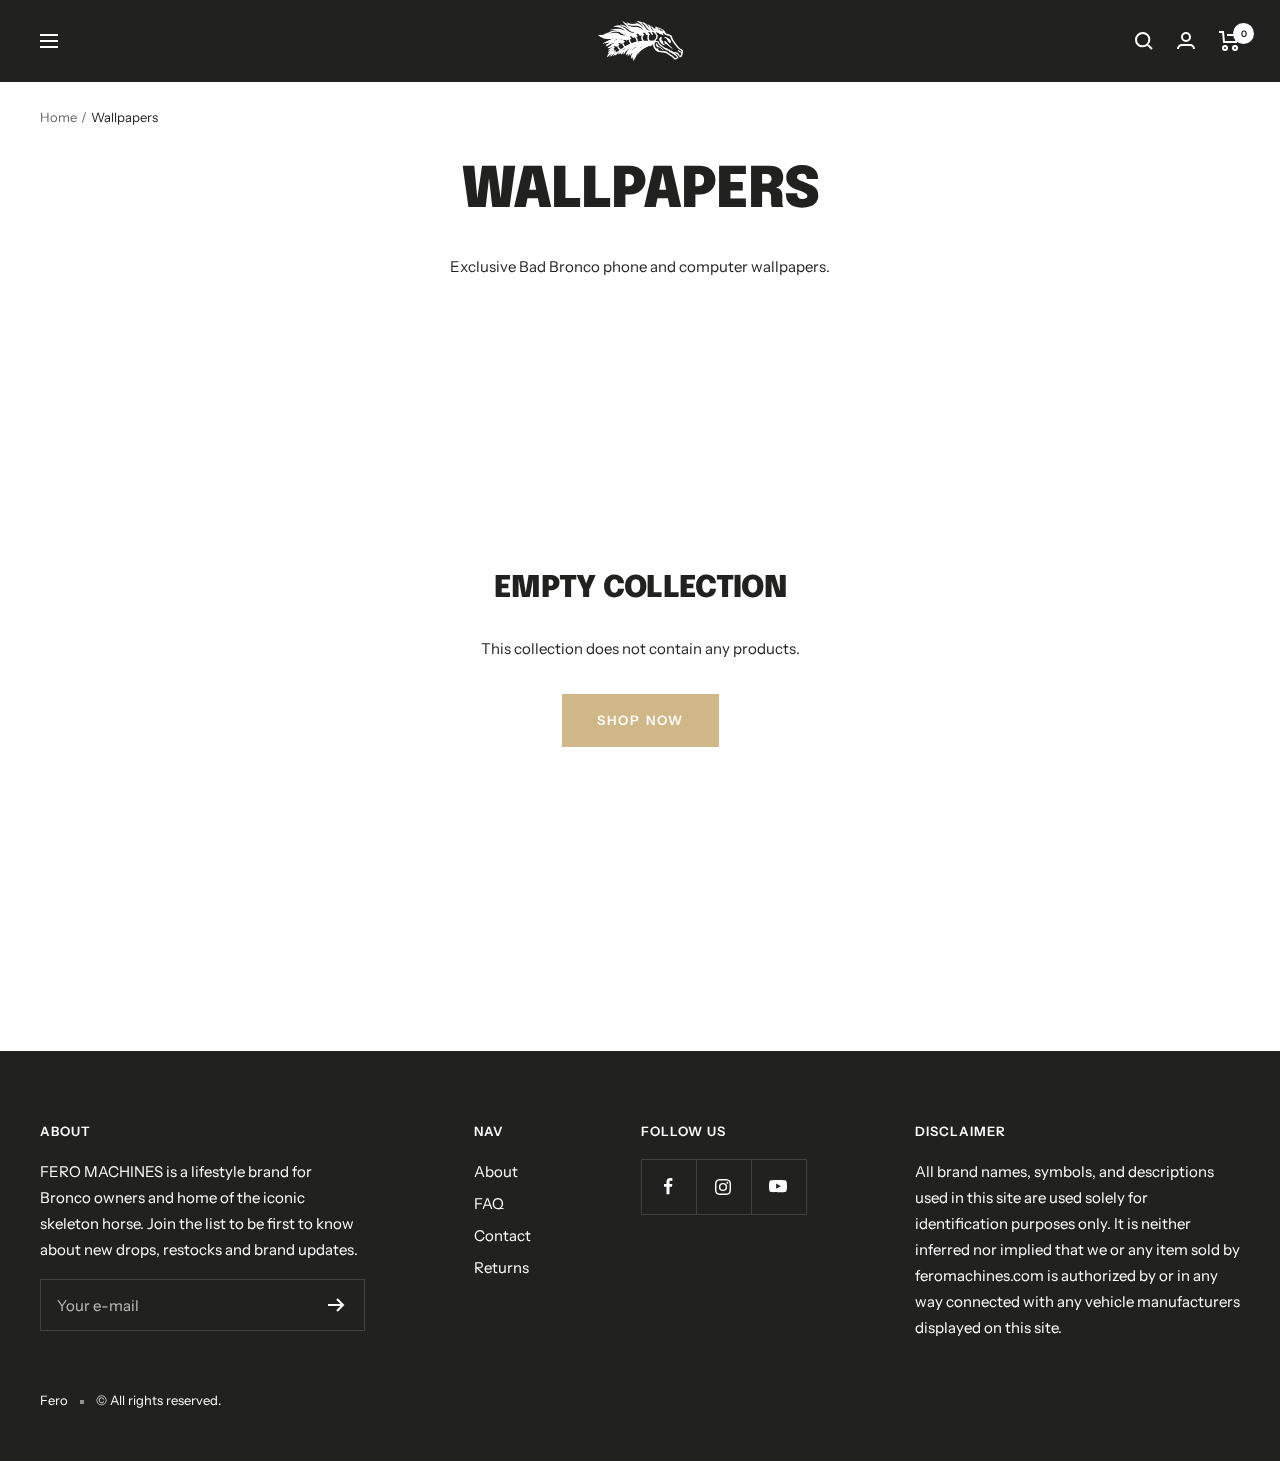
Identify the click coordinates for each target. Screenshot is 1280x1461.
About (496, 1171)
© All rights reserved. (158, 1400)
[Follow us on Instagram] (723, 1186)
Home (58, 117)
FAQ (489, 1203)
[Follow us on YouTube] (778, 1186)
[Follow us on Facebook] (668, 1186)
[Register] (336, 1305)
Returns (501, 1267)
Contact (502, 1235)
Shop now (640, 720)
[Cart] (1229, 41)
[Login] (1186, 40)
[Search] (1144, 41)
